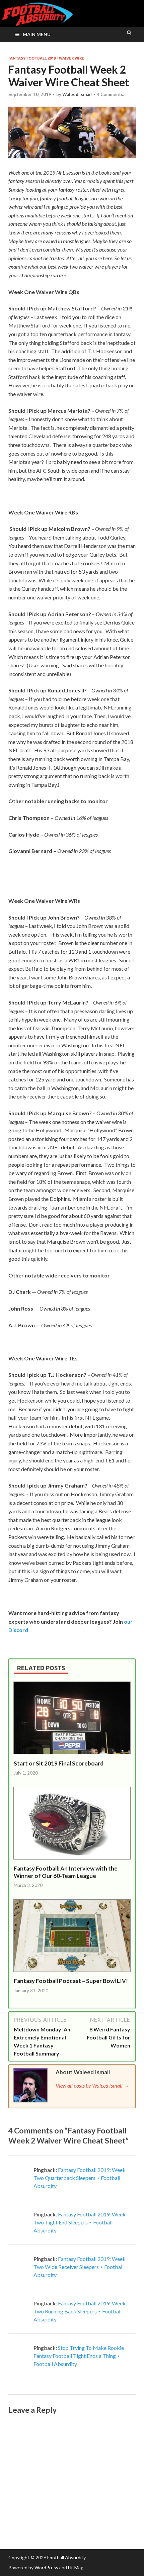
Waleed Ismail (77, 94)
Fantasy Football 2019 (32, 58)
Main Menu (37, 34)
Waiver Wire (71, 58)
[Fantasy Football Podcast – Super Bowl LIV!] (72, 1973)
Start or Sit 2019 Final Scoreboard (59, 1763)
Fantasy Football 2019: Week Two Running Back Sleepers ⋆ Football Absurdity (80, 2311)
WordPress (46, 2567)
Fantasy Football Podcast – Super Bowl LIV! (71, 1981)
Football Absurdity (66, 2557)
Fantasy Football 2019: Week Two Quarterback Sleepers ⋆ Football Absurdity (80, 2178)
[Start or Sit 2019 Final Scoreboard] (72, 1756)
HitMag (76, 2567)
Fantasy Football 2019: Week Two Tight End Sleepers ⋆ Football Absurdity (80, 2222)
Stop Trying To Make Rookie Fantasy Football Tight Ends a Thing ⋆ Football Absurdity (79, 2356)
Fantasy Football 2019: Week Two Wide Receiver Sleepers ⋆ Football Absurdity (80, 2267)
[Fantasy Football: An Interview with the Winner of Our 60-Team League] (72, 1861)
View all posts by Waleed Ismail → (92, 2085)
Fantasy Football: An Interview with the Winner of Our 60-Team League (66, 1872)
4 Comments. (111, 94)
